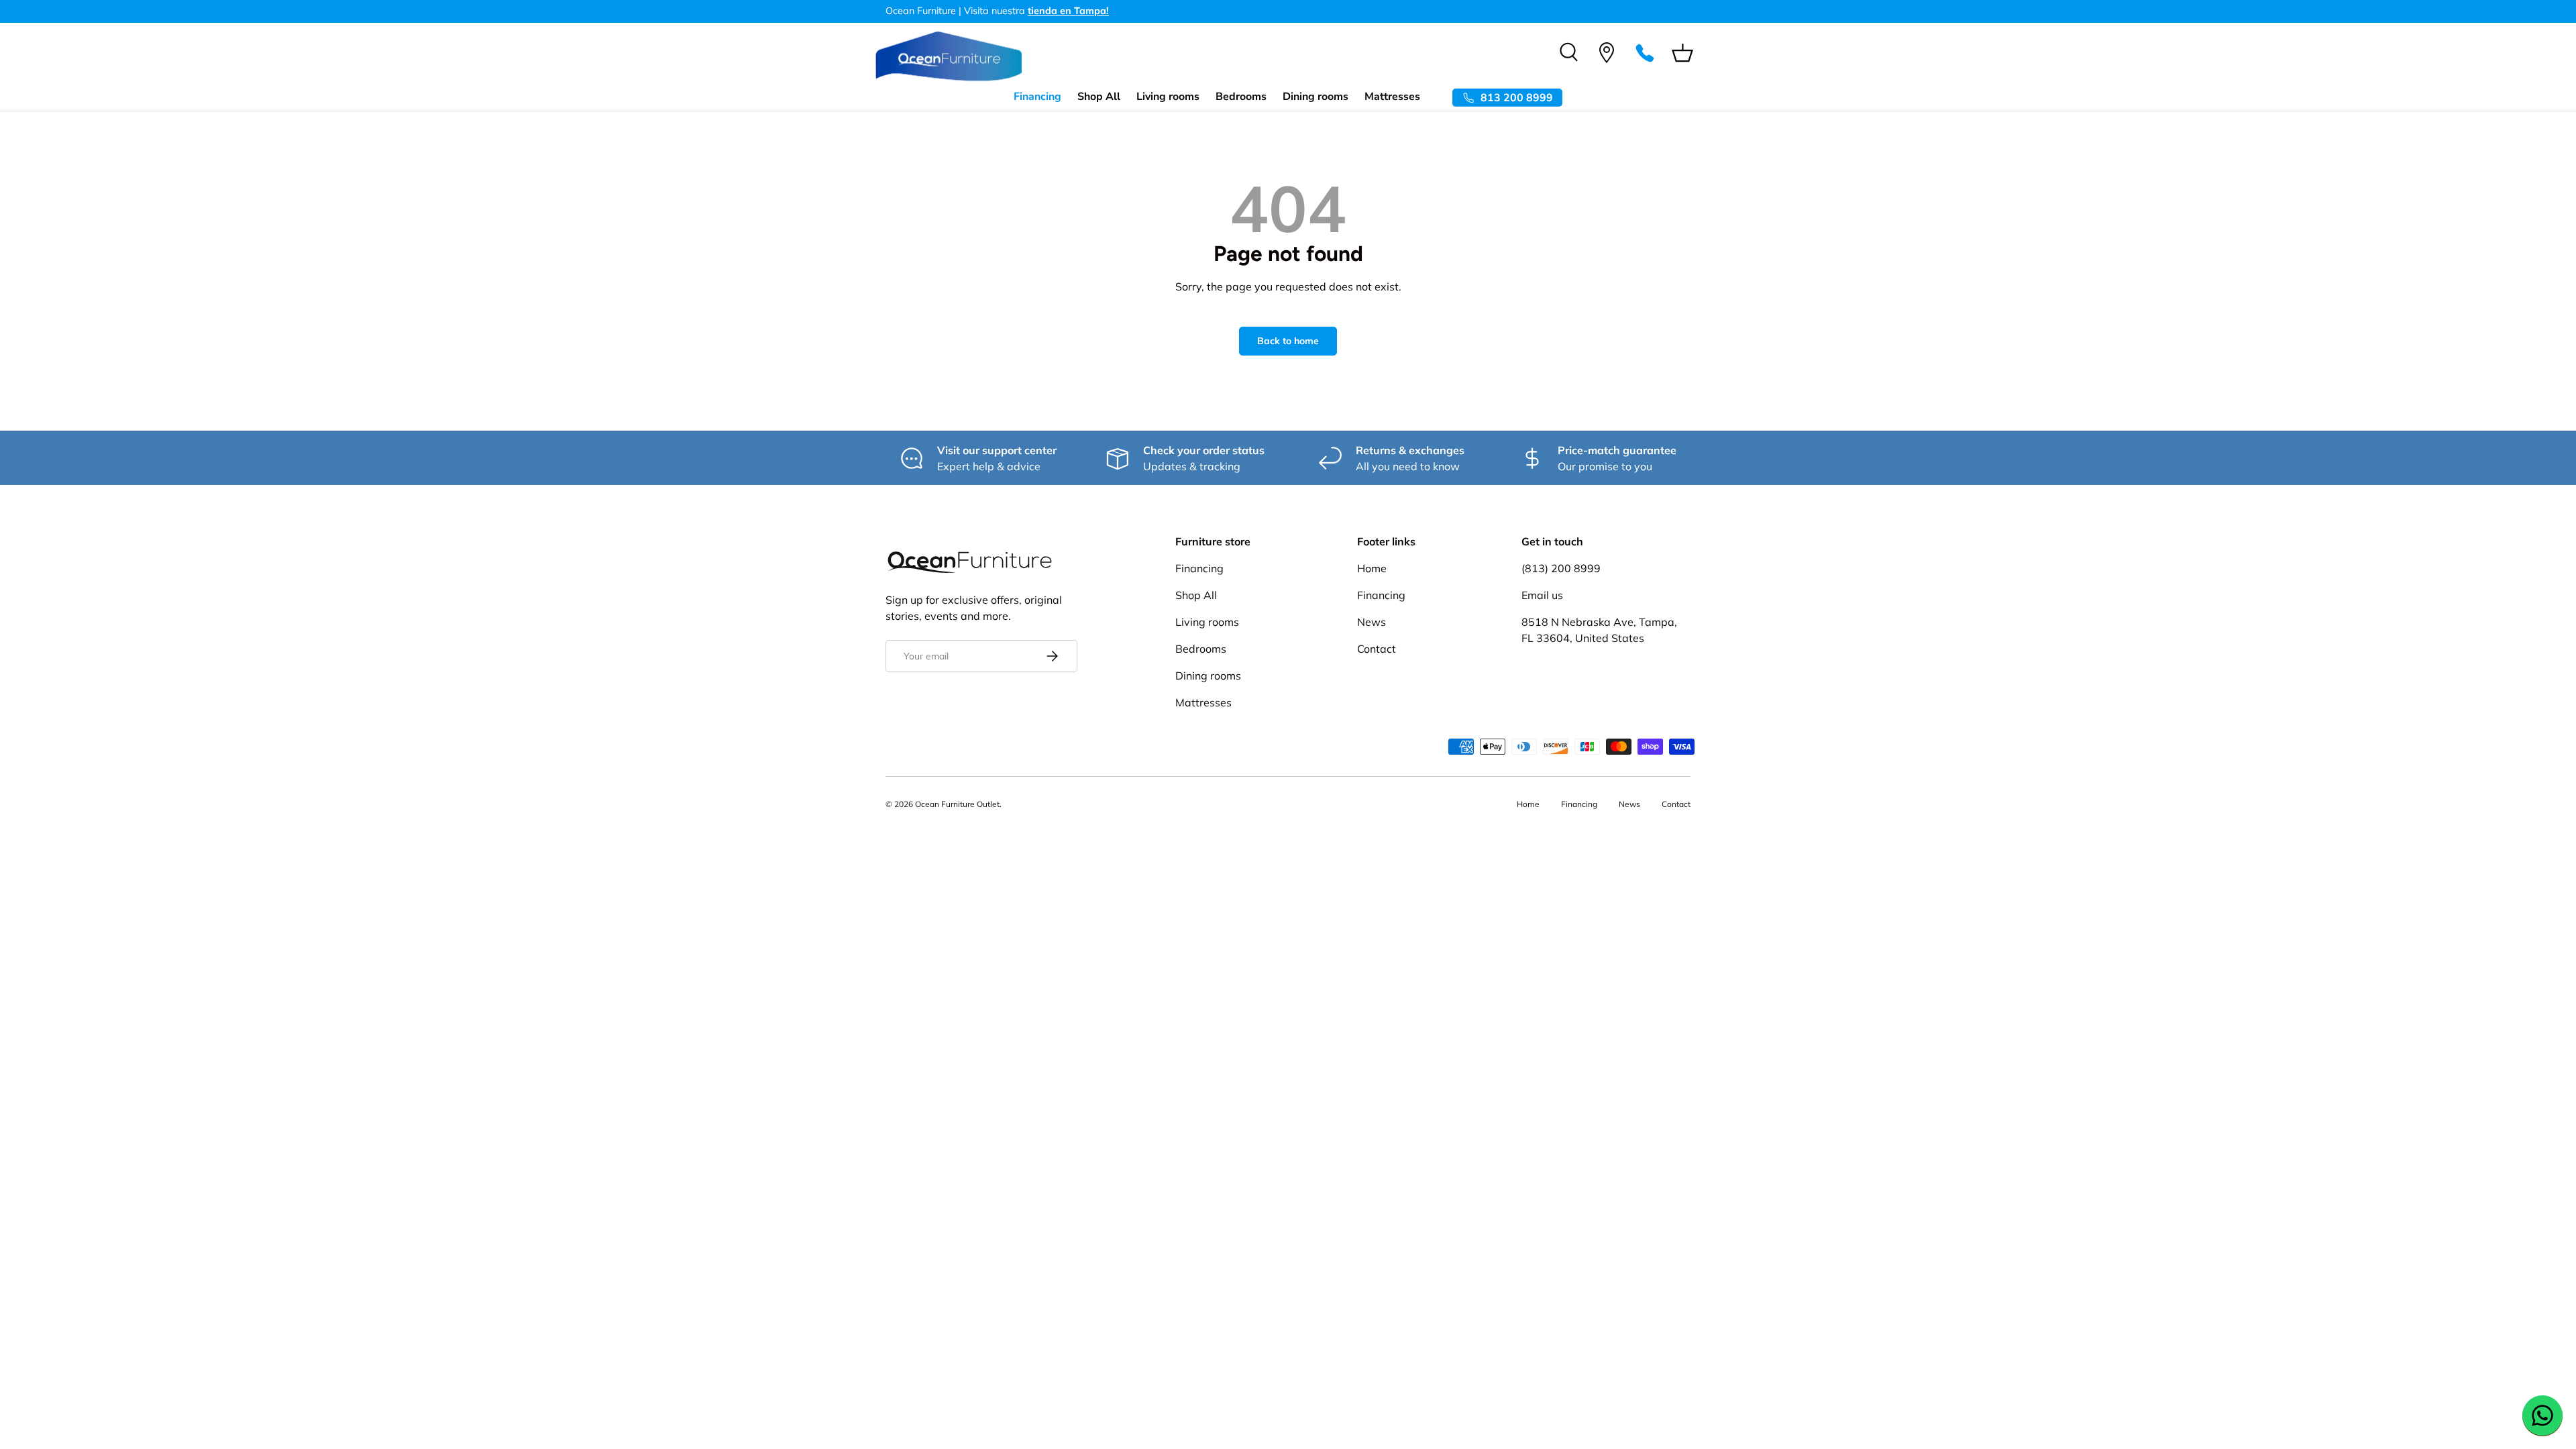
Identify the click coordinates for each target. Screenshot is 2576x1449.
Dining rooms (1316, 97)
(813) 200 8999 (1561, 568)
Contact (1377, 649)
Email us (1542, 595)
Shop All (1099, 97)
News (1372, 622)
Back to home (1288, 341)
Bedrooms (1241, 97)
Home (1372, 568)
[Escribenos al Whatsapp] (2542, 1415)
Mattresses (1392, 97)
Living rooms (1168, 97)
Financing (1037, 97)
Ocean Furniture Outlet (957, 804)
